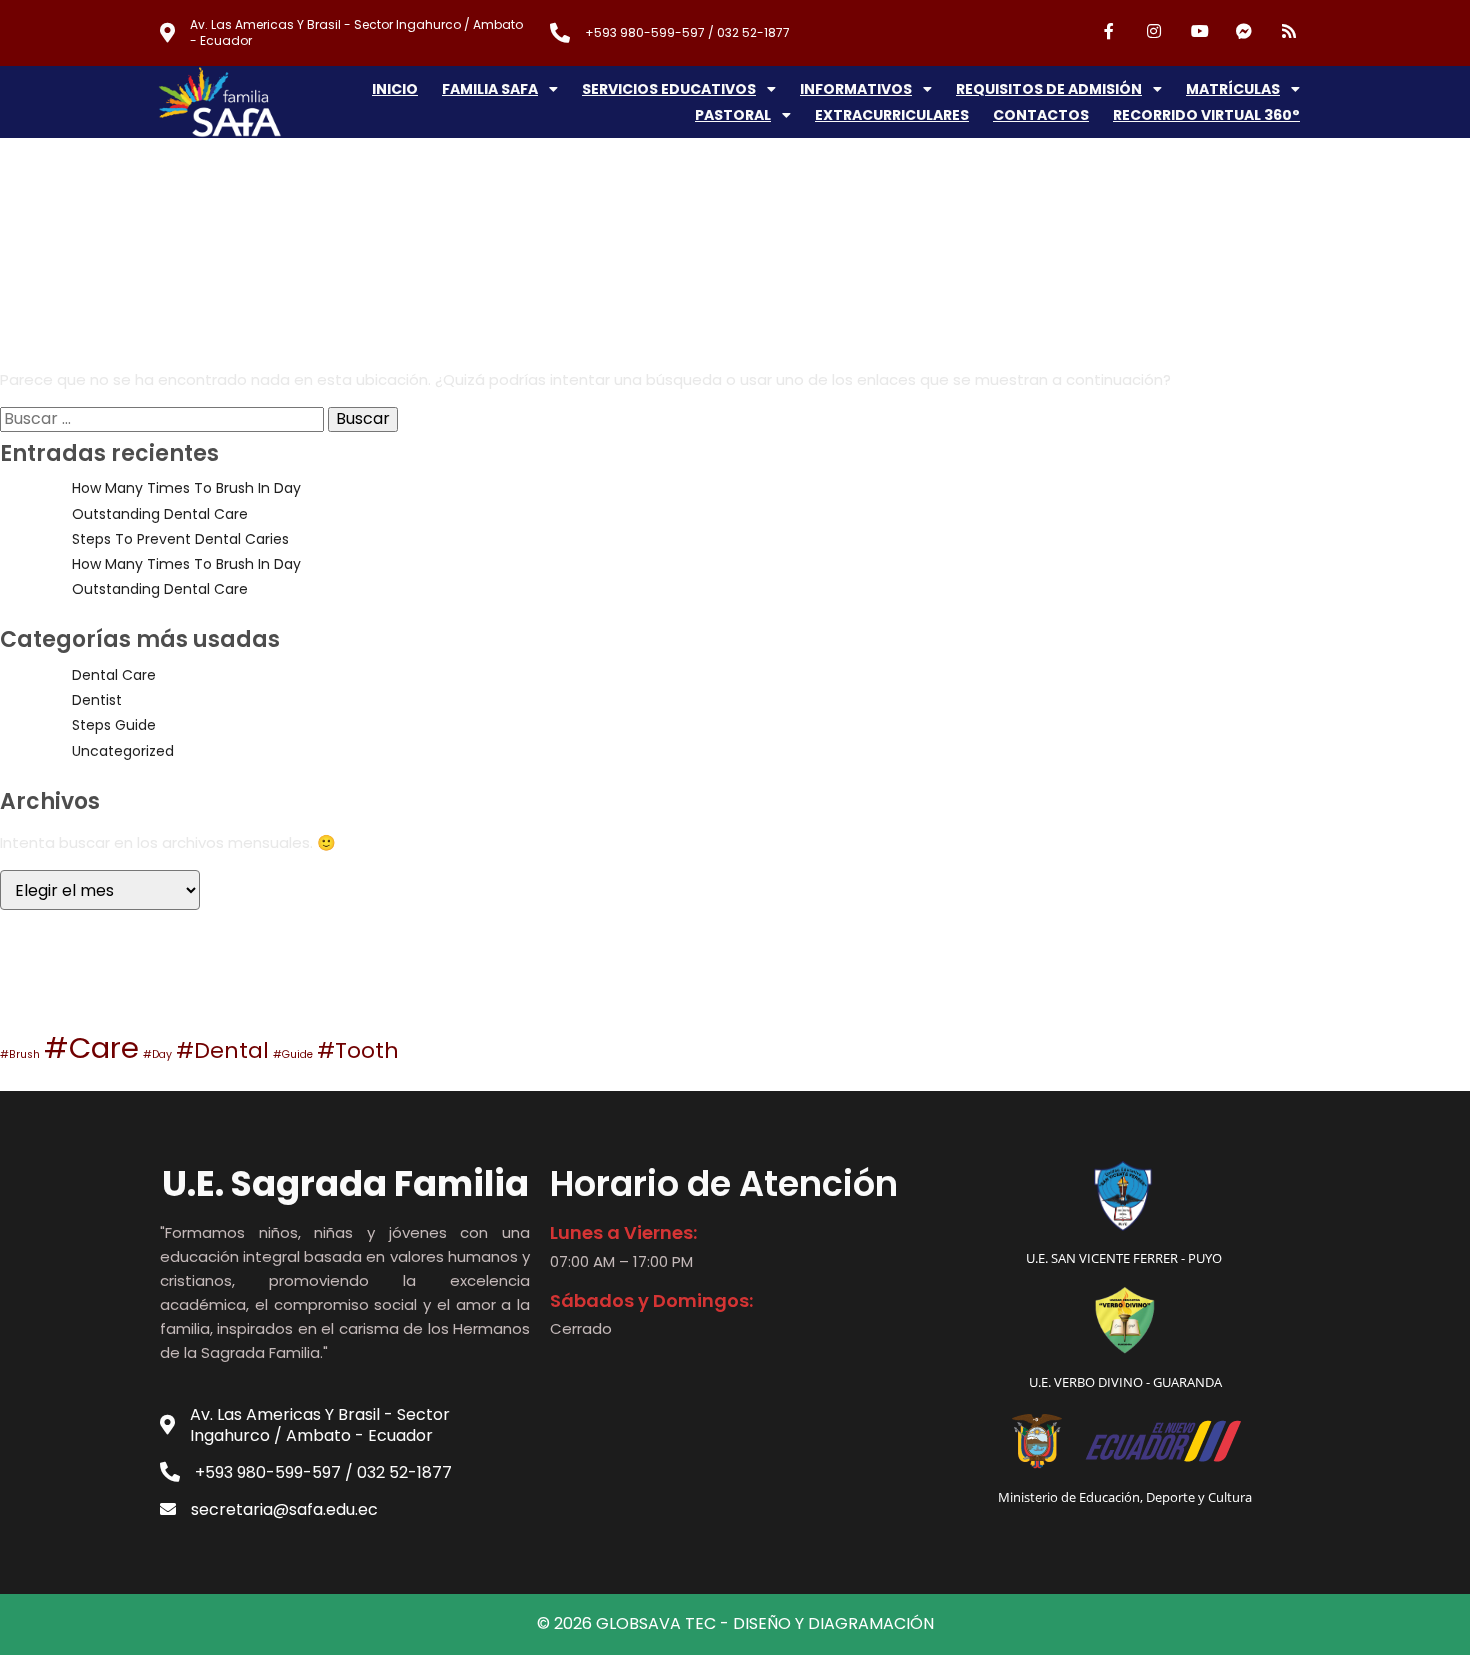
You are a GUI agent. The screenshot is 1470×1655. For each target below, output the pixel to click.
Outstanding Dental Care (160, 514)
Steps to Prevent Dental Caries (180, 539)
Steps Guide (114, 725)
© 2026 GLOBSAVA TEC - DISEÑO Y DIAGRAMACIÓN (735, 1623)
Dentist (97, 700)
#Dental (222, 1050)
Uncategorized (123, 751)
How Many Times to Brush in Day (186, 488)
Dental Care (114, 675)
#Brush (20, 1054)
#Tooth (358, 1050)
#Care (91, 1047)
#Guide (293, 1054)
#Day (157, 1054)
